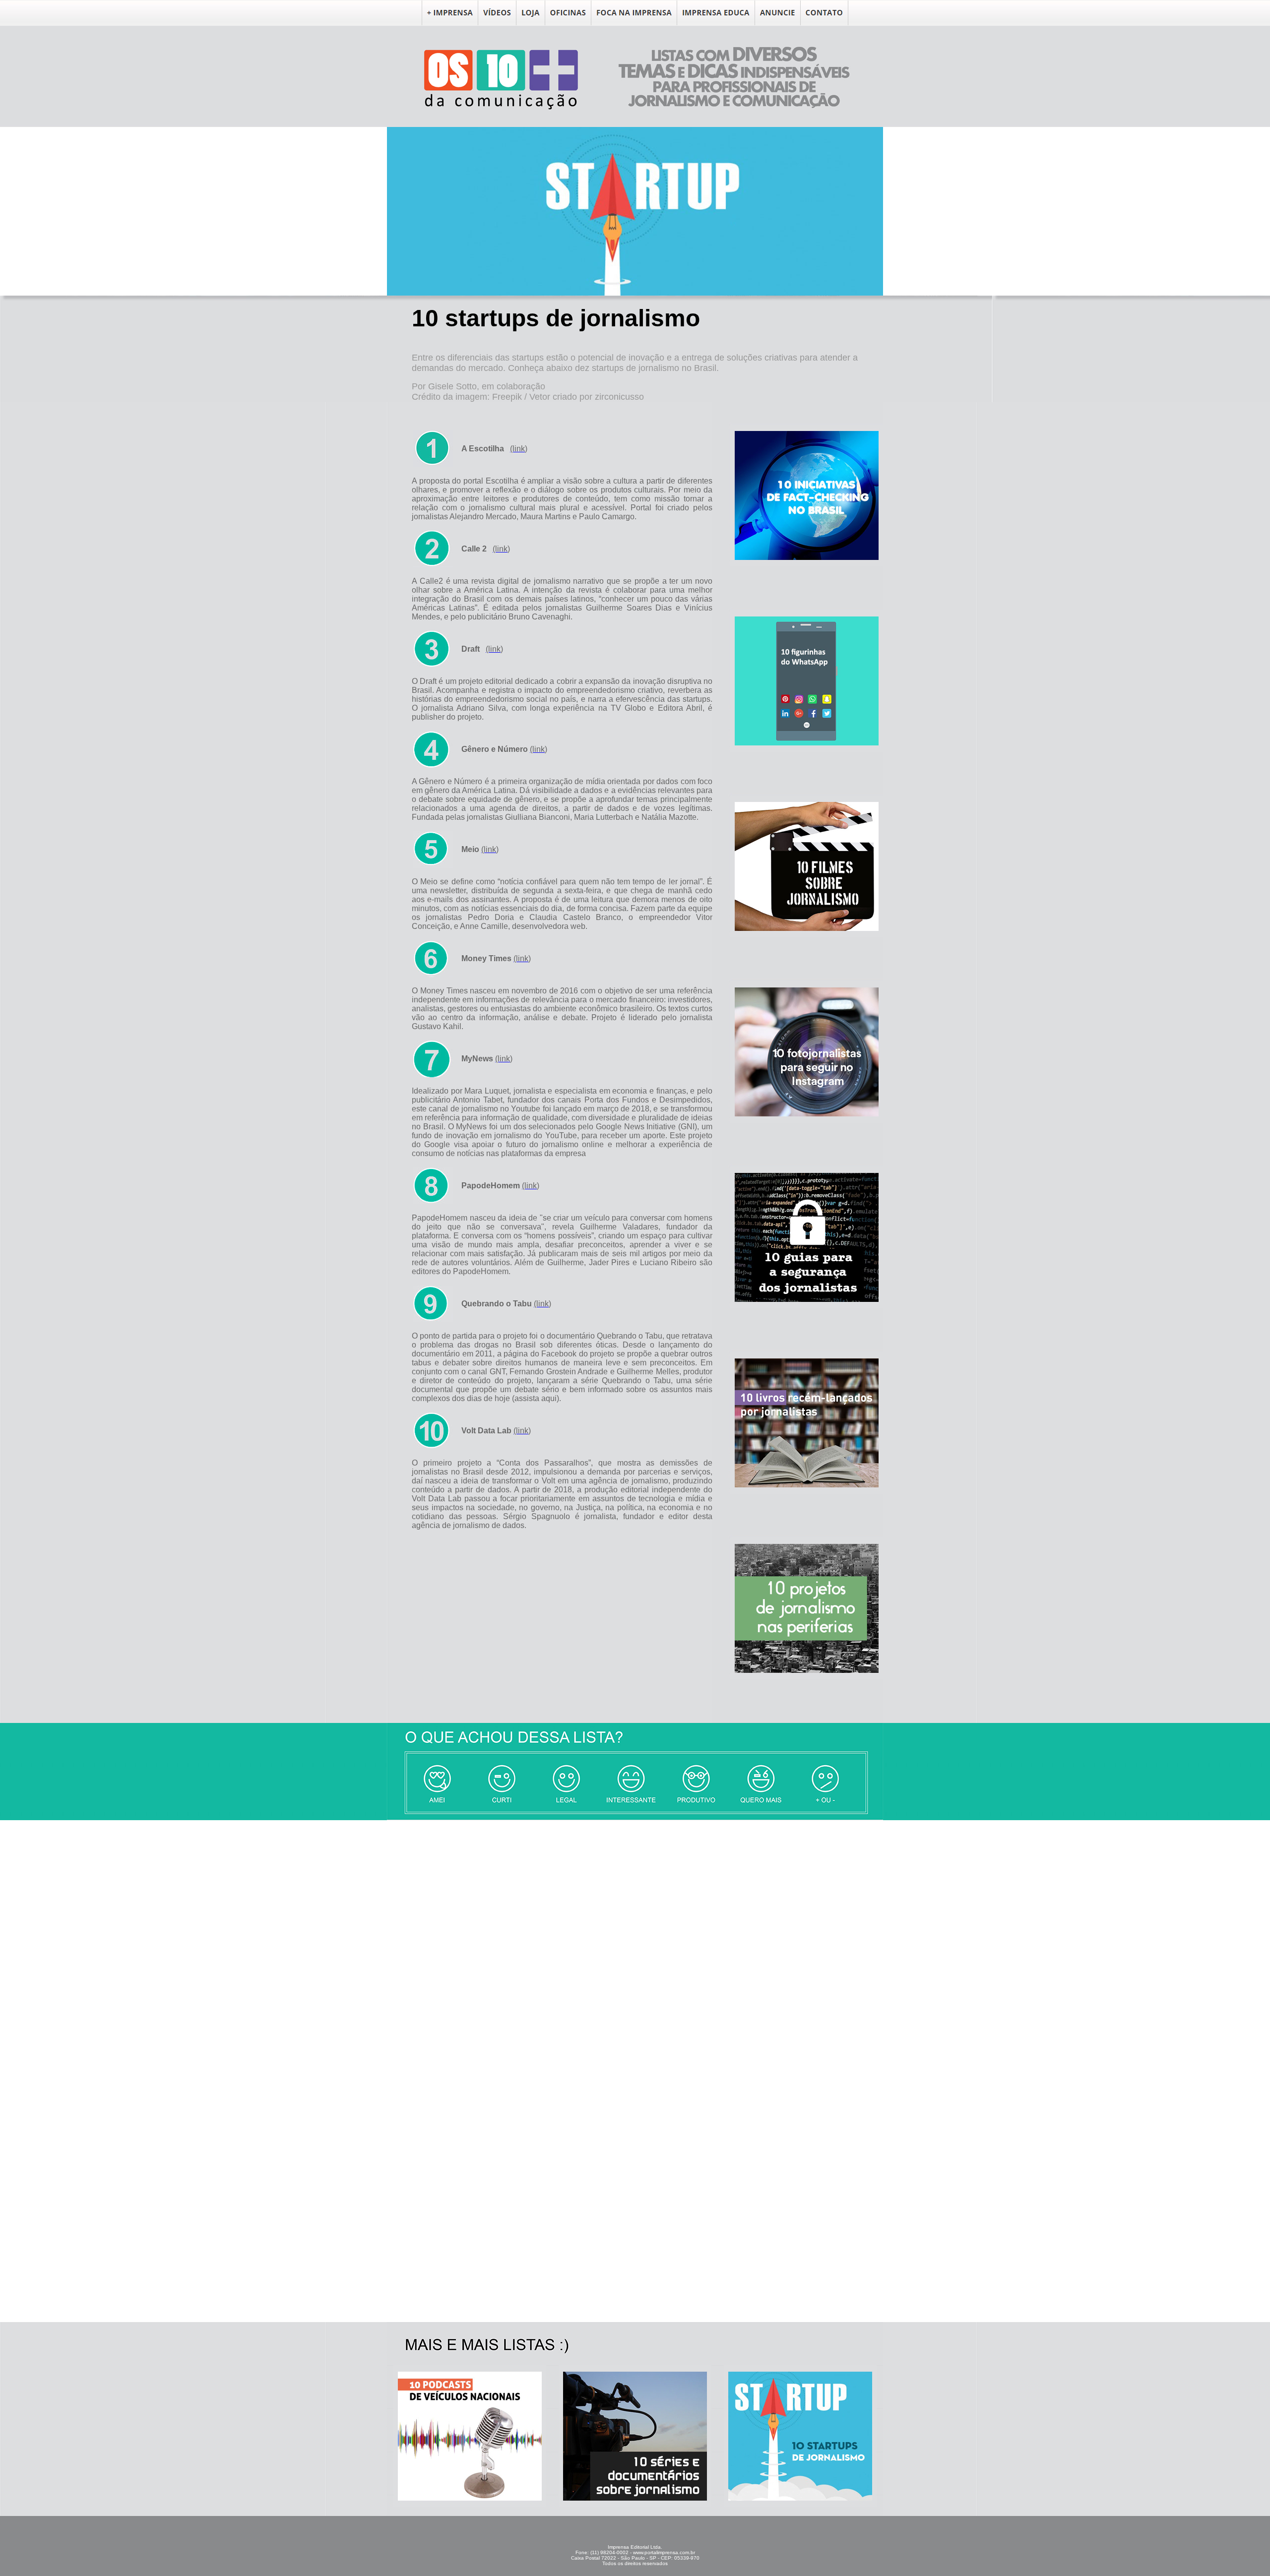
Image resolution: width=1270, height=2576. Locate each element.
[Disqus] (635, 1944)
